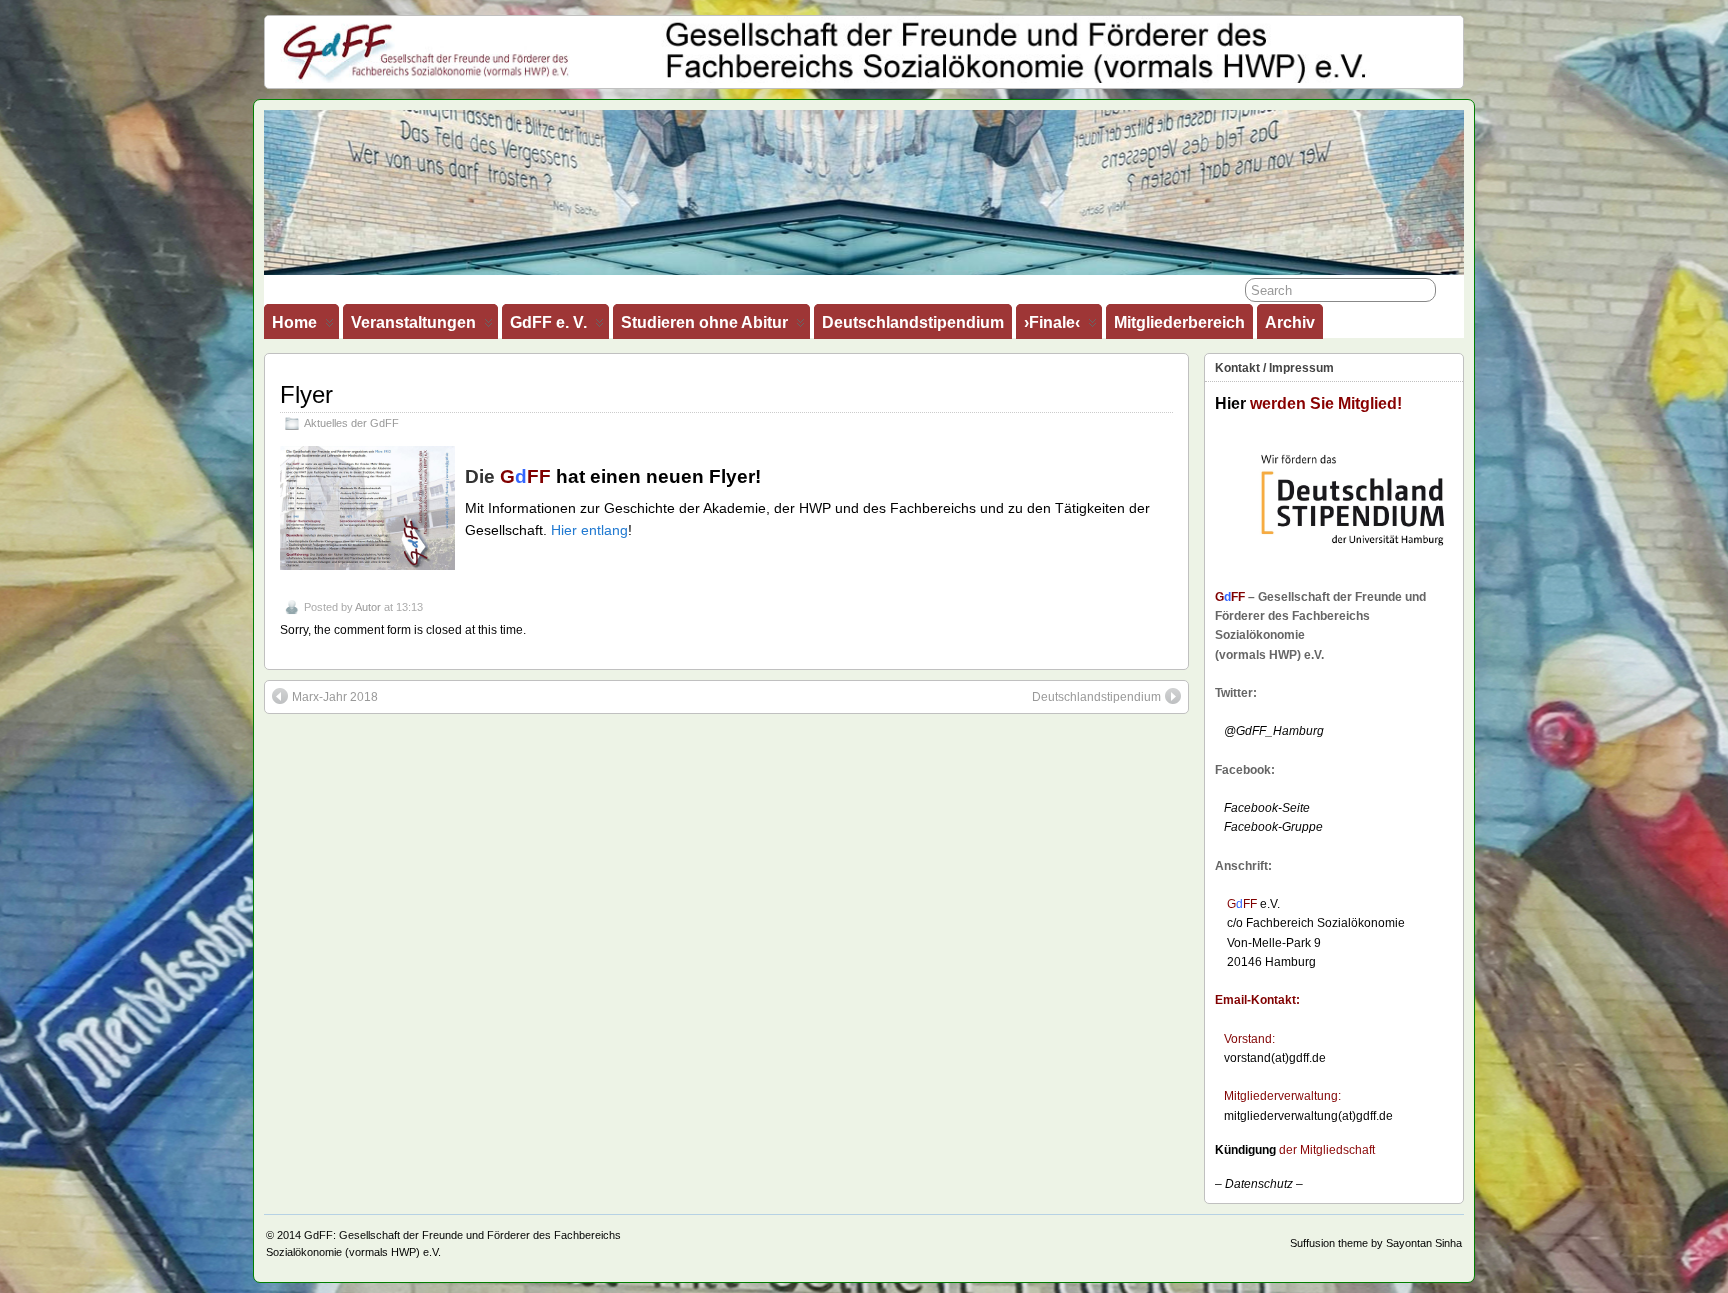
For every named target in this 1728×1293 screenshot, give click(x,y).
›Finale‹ (1052, 322)
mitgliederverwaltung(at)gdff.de (1308, 1116)
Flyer (306, 394)
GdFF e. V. (548, 322)
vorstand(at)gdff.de (1275, 1058)
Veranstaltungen (413, 322)
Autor (368, 607)
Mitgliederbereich (1179, 322)
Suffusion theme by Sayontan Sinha (1376, 1243)
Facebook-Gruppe (1269, 827)
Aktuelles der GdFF (351, 423)
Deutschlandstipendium (913, 322)
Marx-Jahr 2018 (335, 697)
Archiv (1290, 322)
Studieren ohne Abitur (704, 322)
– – (1259, 1184)
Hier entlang (589, 530)
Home (294, 322)
